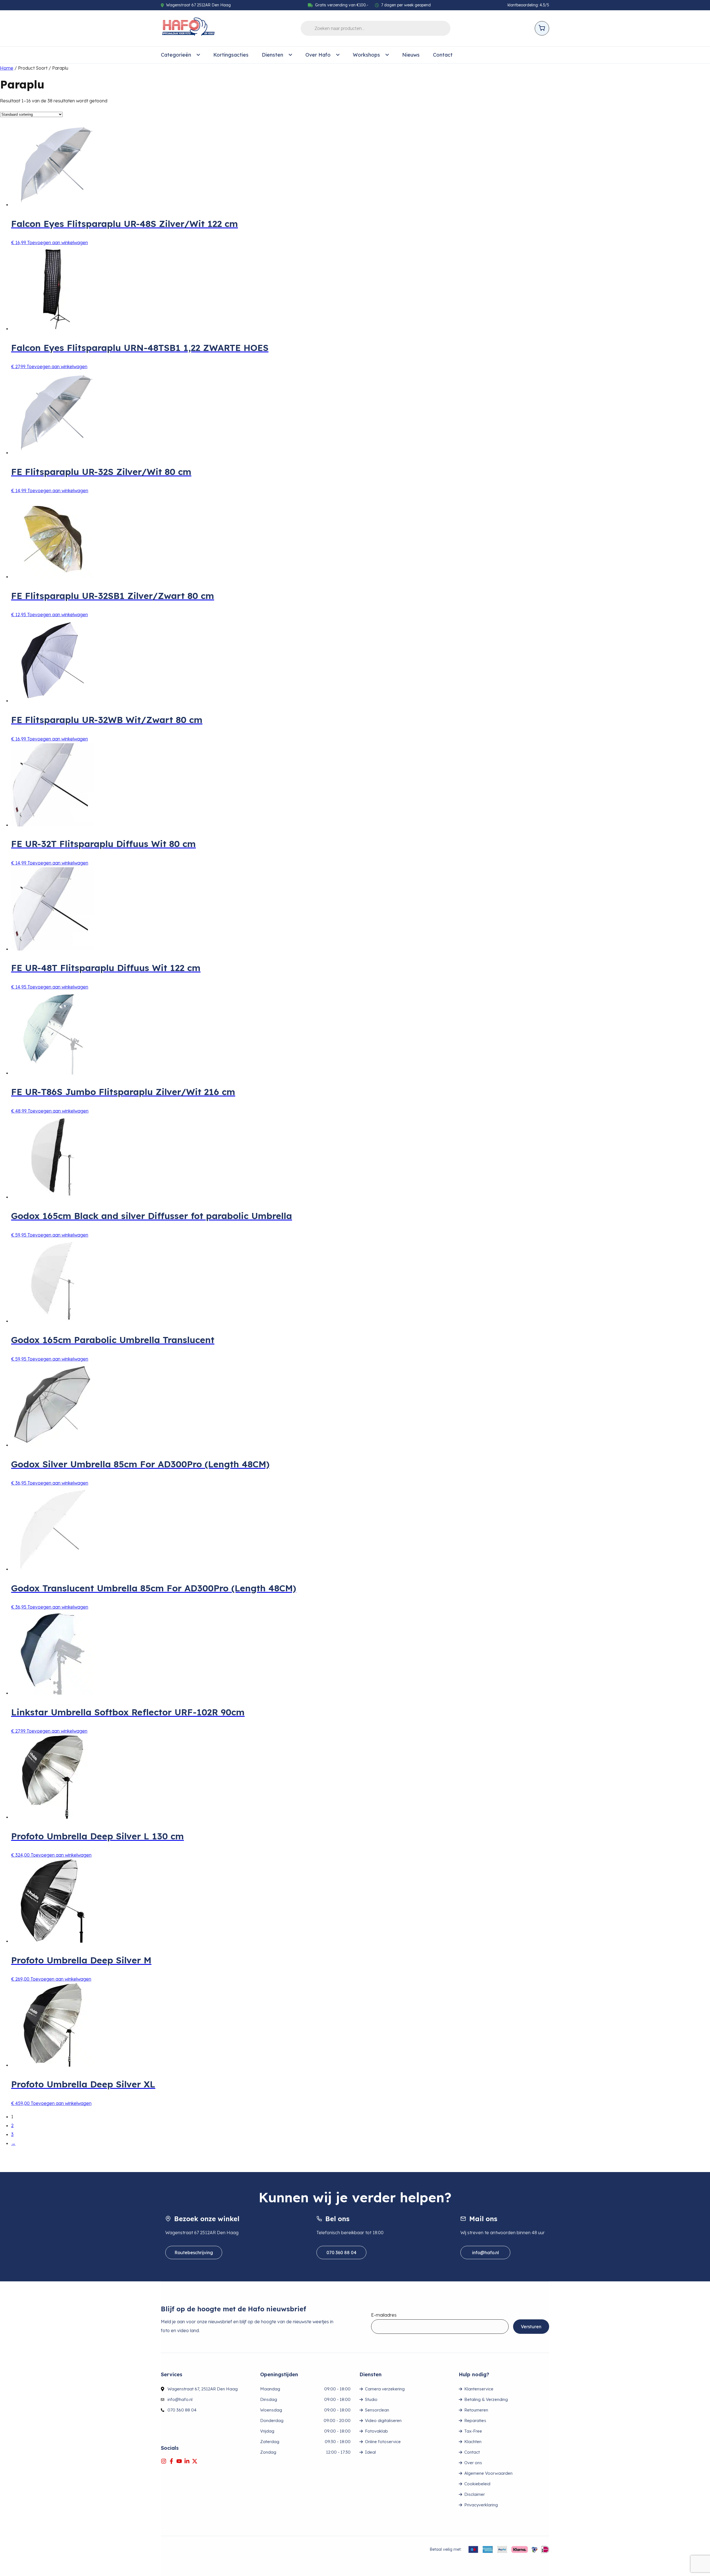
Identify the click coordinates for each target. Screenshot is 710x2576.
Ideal (370, 2452)
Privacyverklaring (481, 2505)
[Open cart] (542, 28)
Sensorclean (377, 2410)
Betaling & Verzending (486, 2399)
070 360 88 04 (341, 2253)
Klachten (473, 2442)
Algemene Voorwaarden (488, 2473)
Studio (371, 2399)
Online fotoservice (383, 2442)
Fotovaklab (376, 2431)
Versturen (531, 2327)
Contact (443, 55)
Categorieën (176, 55)
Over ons (473, 2463)
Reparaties (475, 2420)
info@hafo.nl (485, 2253)
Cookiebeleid (477, 2484)
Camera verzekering (385, 2389)
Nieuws (411, 55)
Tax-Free (473, 2431)
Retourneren (476, 2410)
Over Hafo (318, 55)
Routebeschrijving (194, 2253)
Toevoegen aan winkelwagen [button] (58, 242)
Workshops (366, 55)
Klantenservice (479, 2389)
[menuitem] (180, 55)
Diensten (272, 55)
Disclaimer (475, 2494)
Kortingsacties (231, 55)
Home (7, 68)
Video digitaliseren (383, 2420)
